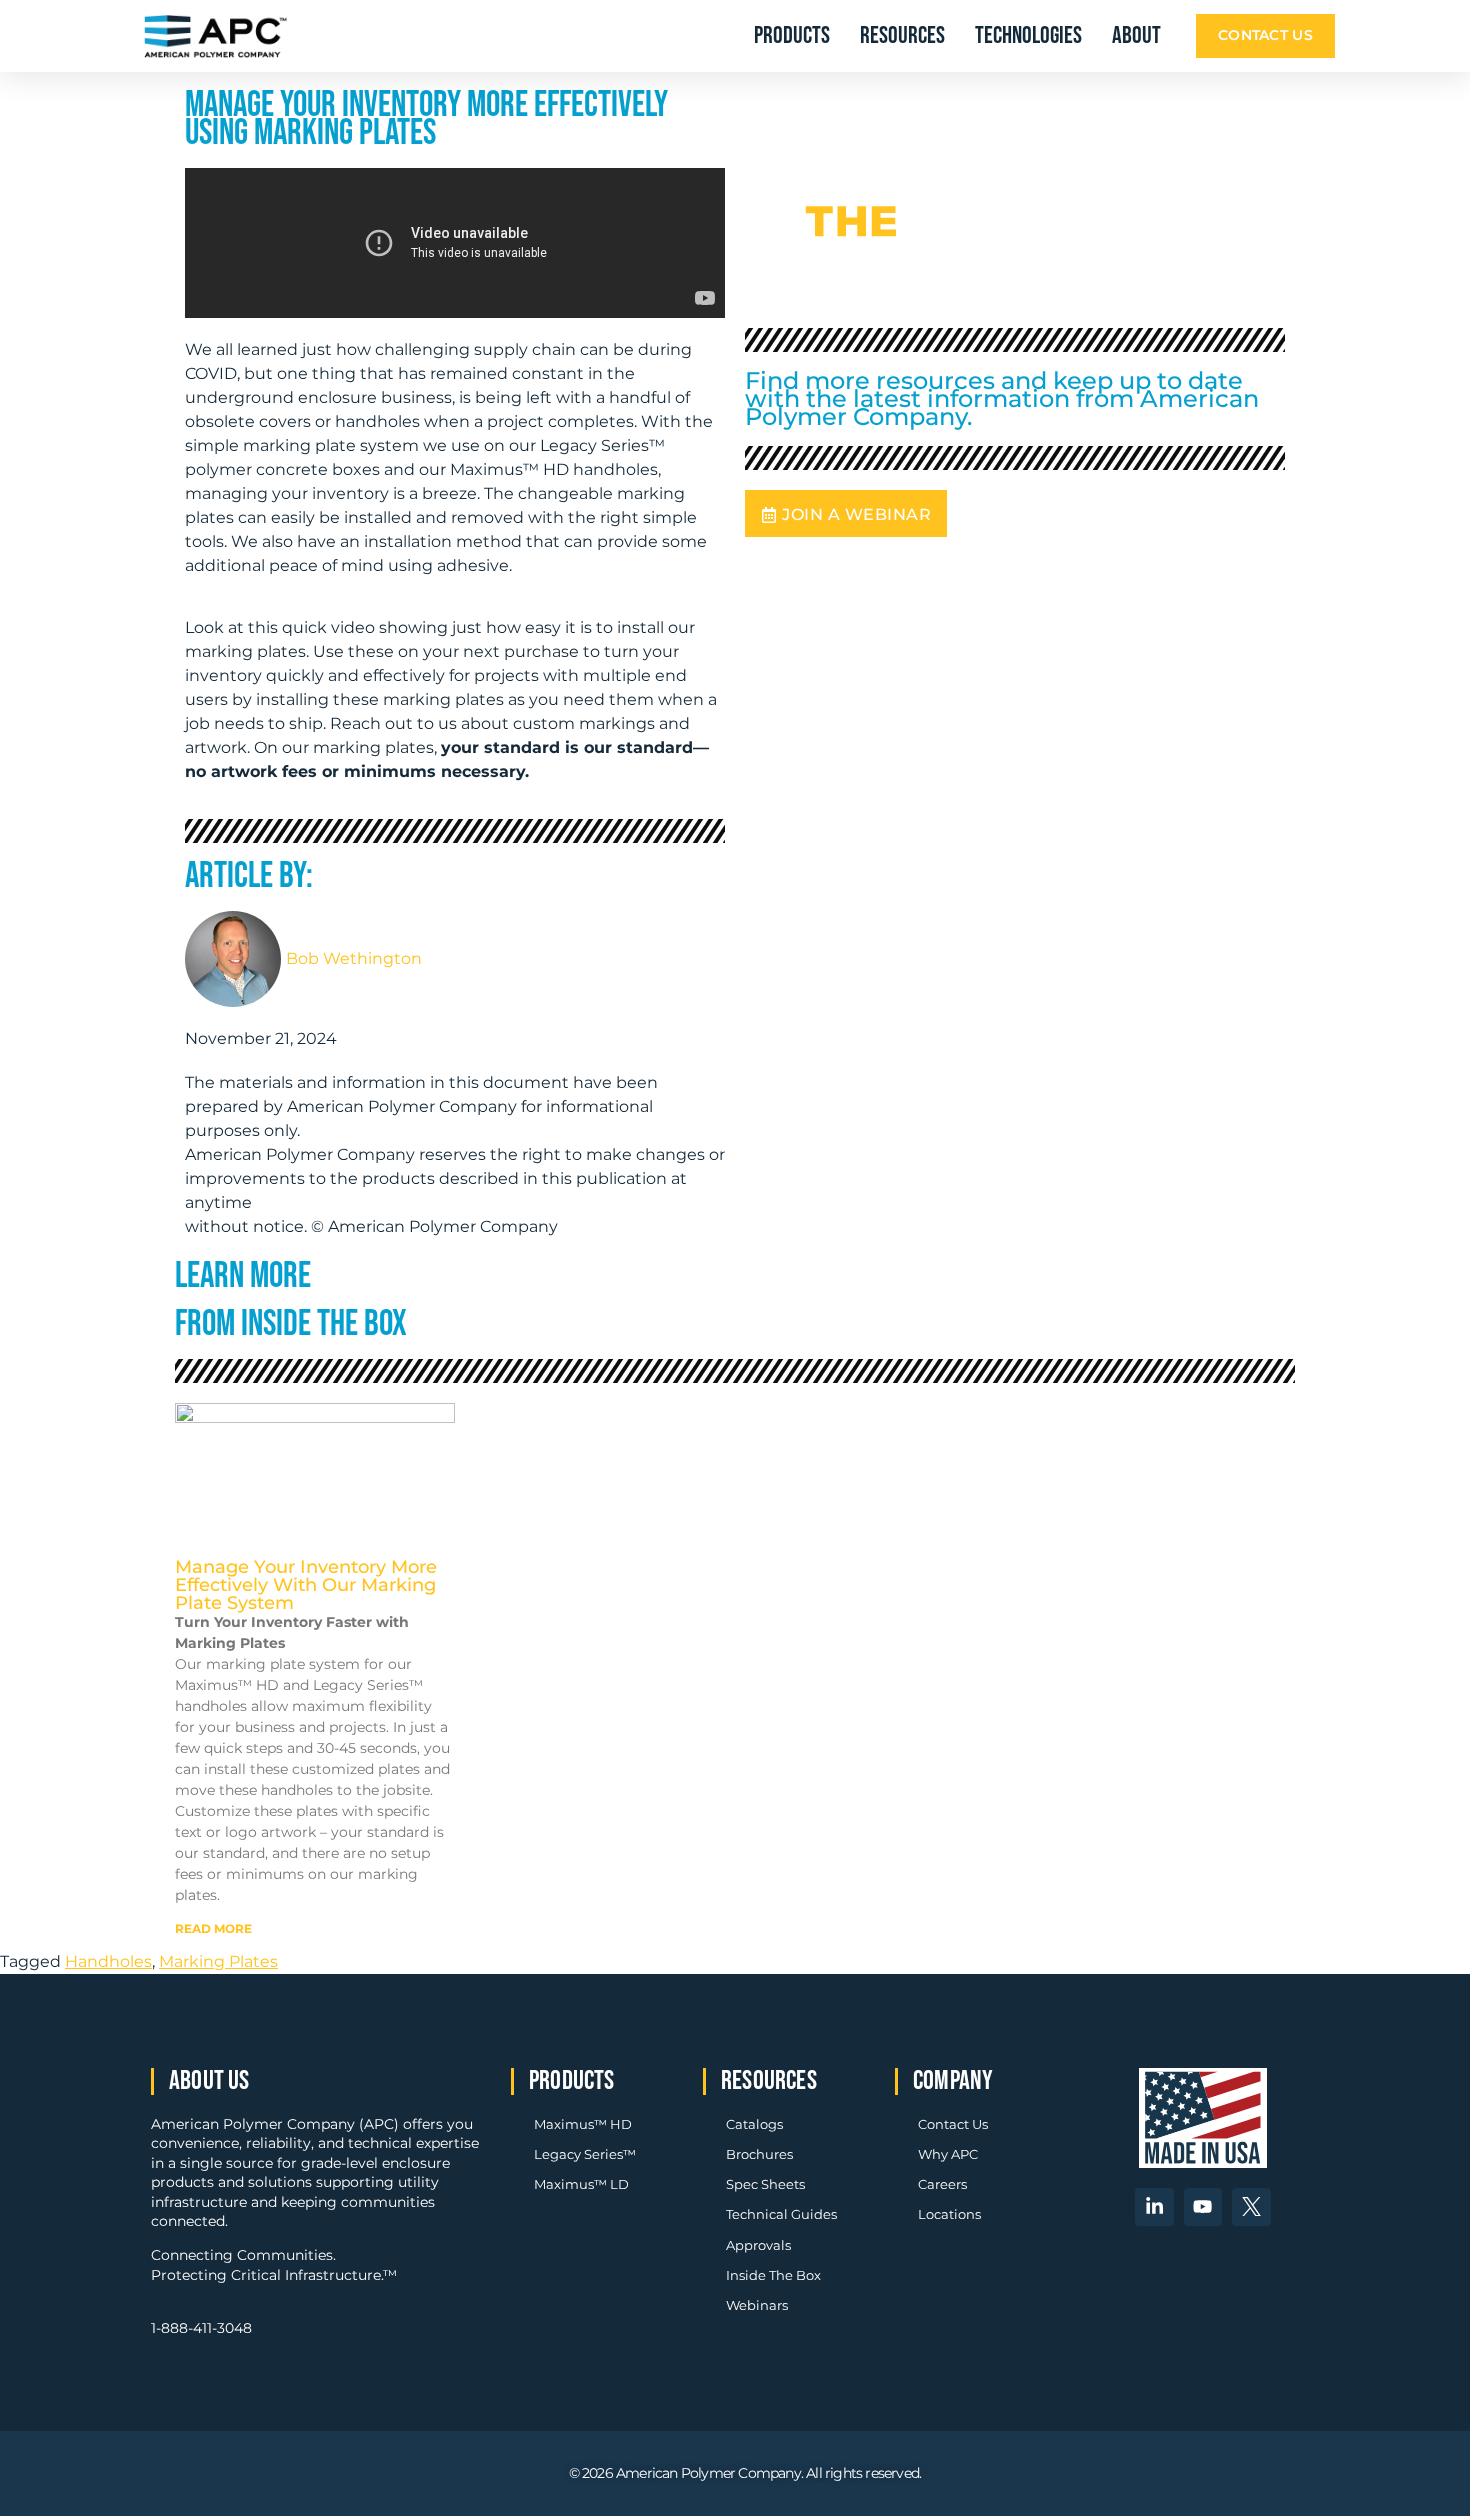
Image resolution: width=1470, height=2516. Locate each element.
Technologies (1028, 35)
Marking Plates (218, 1961)
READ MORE (213, 1928)
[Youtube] (1203, 2207)
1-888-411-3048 (201, 2328)
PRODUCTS (572, 2081)
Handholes (108, 1961)
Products (792, 35)
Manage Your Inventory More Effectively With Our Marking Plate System (306, 1585)
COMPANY (953, 2081)
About (1136, 35)
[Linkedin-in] (1154, 2207)
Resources (902, 35)
